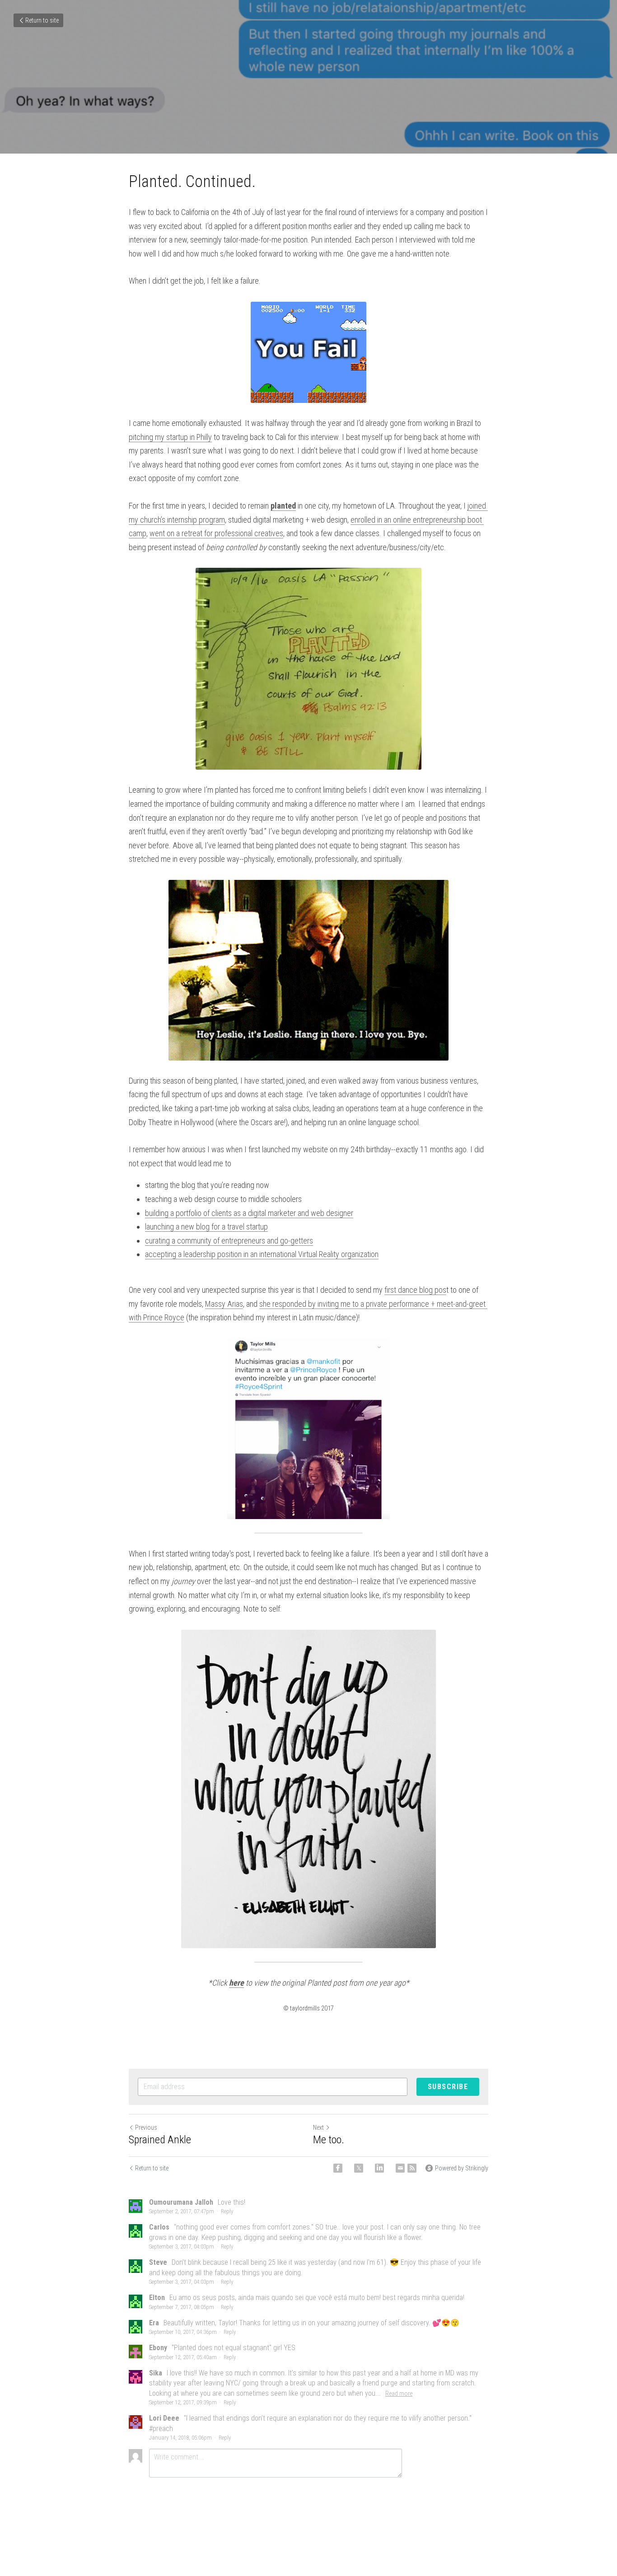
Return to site (42, 20)
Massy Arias (224, 1304)
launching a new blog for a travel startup (206, 1227)
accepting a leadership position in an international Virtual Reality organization (262, 1254)
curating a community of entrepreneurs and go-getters (229, 1241)
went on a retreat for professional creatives (216, 533)
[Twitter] (359, 2168)
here (236, 1983)
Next (318, 2127)
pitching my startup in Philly (170, 437)
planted (283, 506)
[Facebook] (338, 2168)
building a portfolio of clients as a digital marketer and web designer (249, 1213)
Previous (146, 2127)
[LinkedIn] (379, 2168)
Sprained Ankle (160, 2140)
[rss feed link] (412, 2168)
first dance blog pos (415, 1290)
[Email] (400, 2168)
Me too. (329, 2140)
